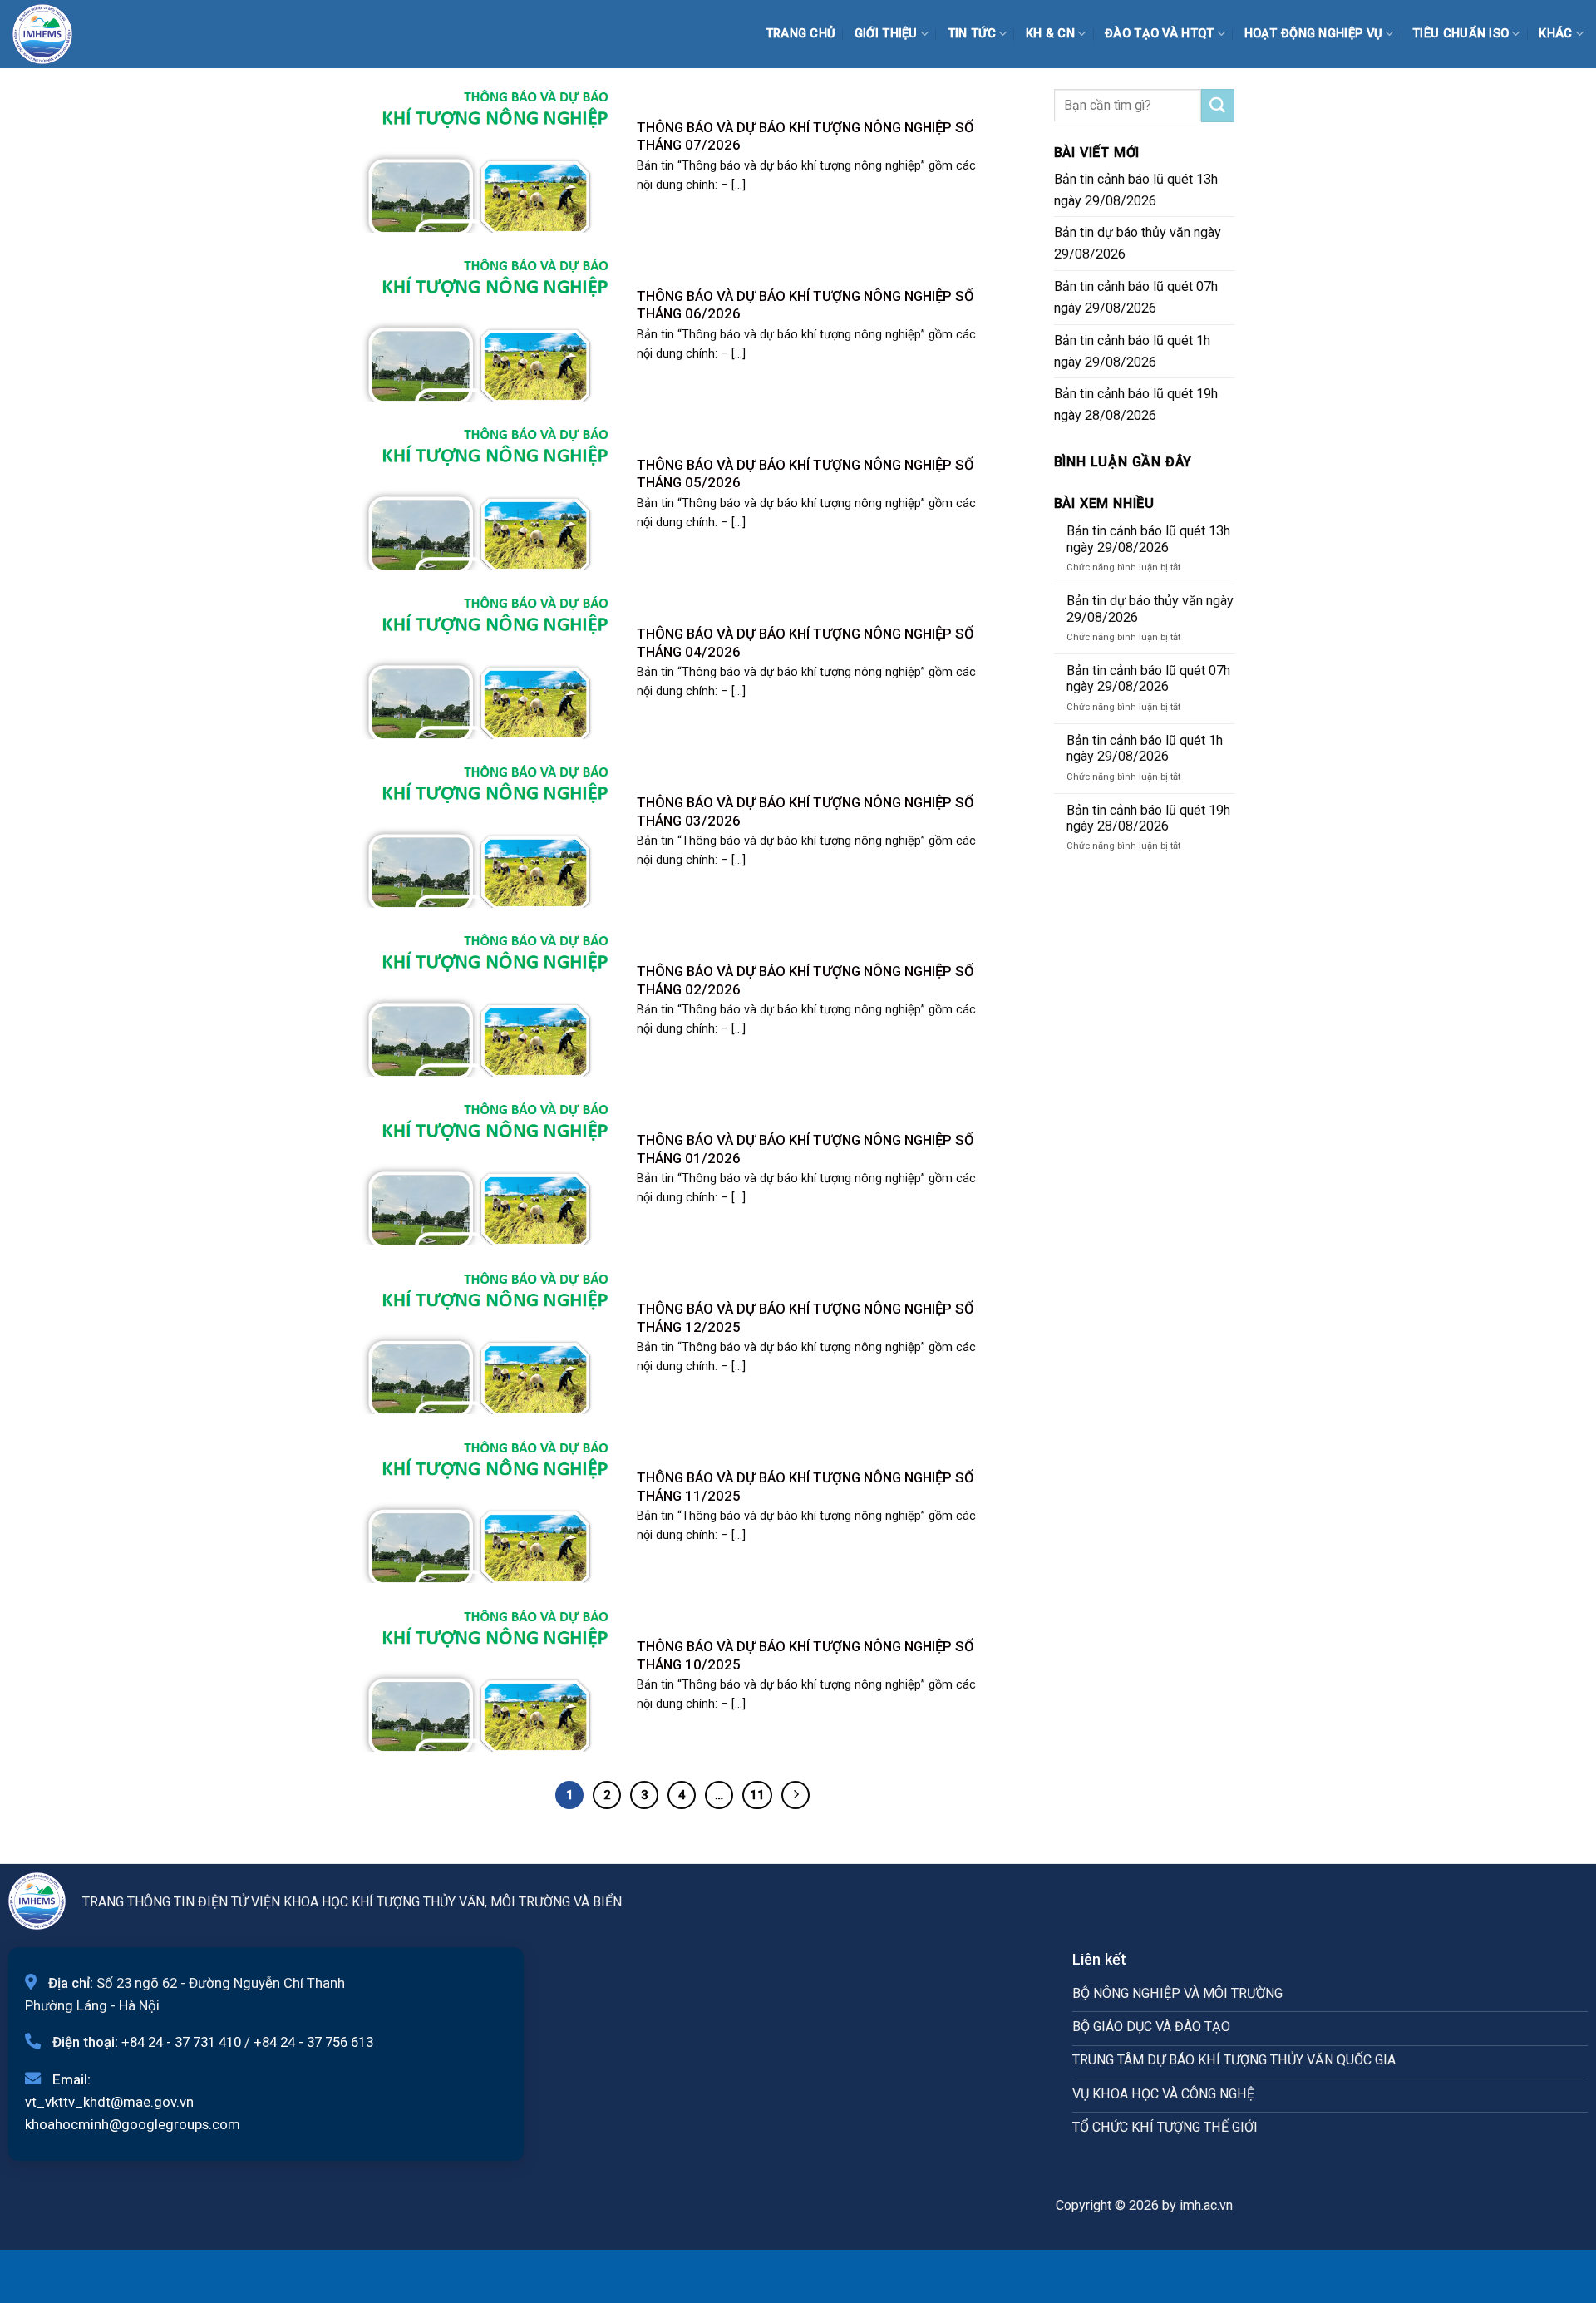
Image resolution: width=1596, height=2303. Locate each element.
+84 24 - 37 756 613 (313, 2042)
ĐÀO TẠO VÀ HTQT (1159, 34)
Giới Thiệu (886, 34)
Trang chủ (801, 34)
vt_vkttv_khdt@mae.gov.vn (109, 2102)
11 (757, 1795)
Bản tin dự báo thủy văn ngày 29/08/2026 (1138, 243)
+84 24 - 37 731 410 (181, 2042)
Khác (1555, 34)
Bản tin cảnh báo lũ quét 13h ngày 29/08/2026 (1136, 190)
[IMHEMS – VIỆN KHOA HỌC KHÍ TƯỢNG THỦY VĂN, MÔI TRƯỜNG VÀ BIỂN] (54, 34)
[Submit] (1218, 106)
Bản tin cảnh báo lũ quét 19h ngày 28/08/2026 (1136, 404)
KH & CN (1050, 34)
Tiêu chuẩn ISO (1461, 34)
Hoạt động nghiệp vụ (1314, 34)
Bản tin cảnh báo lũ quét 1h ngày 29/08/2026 (1132, 351)
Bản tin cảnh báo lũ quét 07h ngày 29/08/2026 (1136, 297)
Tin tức (972, 34)
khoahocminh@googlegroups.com (133, 2124)
